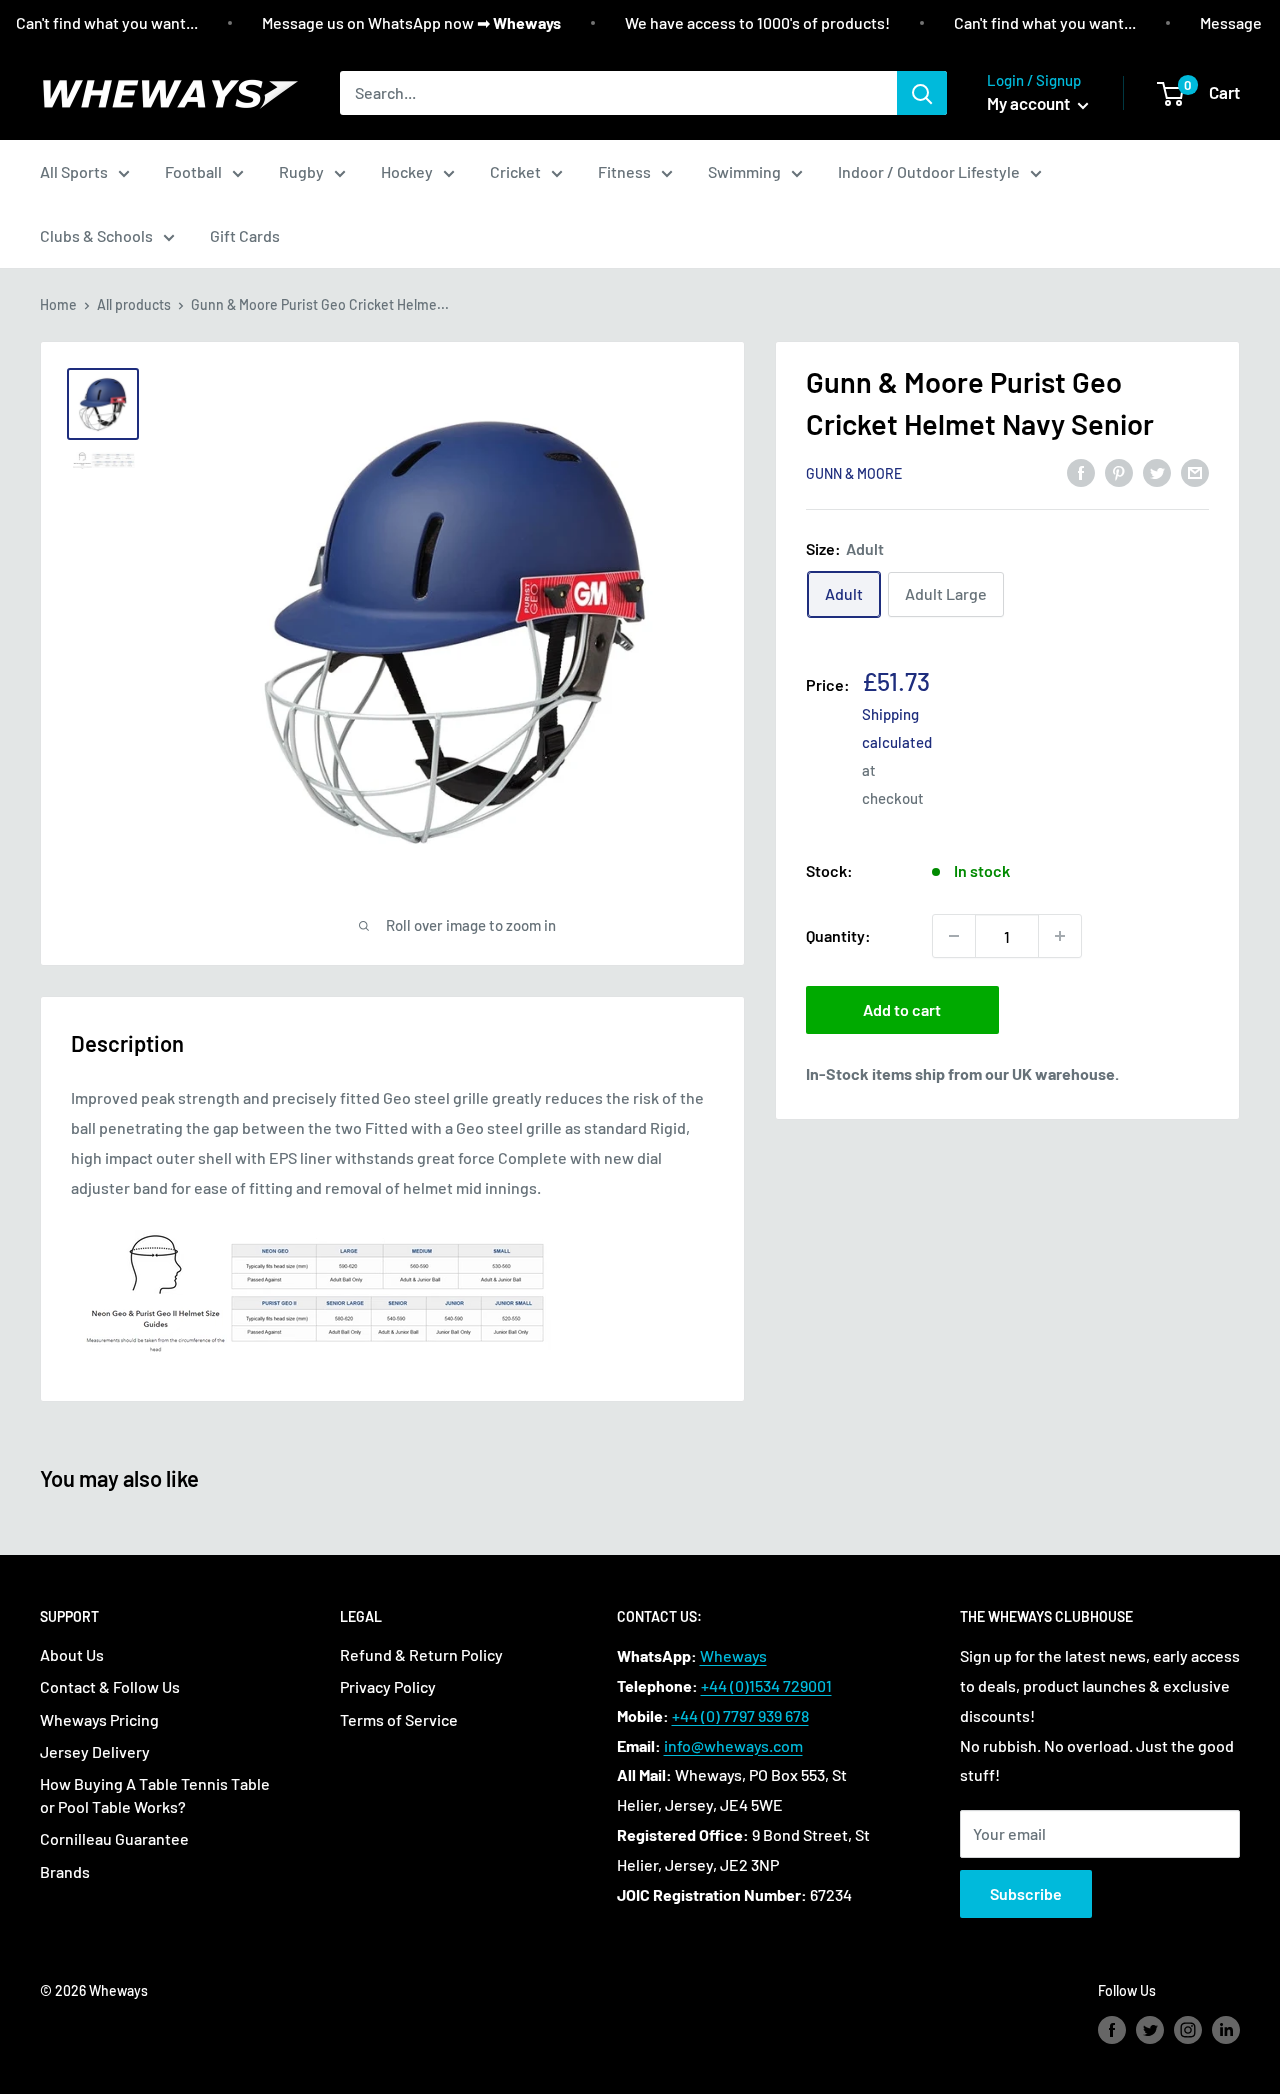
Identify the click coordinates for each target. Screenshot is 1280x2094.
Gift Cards (245, 235)
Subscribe (1026, 1893)
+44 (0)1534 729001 (766, 1685)
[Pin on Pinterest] (1119, 471)
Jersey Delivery (95, 1751)
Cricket (515, 171)
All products (134, 304)
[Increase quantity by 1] (1060, 936)
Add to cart (902, 1009)
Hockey (407, 171)
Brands (65, 1871)
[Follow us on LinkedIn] (1226, 2030)
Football (193, 171)
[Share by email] (1195, 471)
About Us (72, 1654)
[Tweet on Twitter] (1157, 471)
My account (1030, 103)
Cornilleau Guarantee (114, 1838)
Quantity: (838, 935)
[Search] (922, 93)
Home (58, 304)
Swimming (744, 171)
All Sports (74, 171)
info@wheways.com (733, 1745)
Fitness (624, 171)
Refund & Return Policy (421, 1654)
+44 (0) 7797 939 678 (740, 1715)
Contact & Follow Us (110, 1686)
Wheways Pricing (99, 1719)
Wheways (733, 1655)
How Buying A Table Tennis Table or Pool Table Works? (155, 1794)
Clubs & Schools (96, 235)
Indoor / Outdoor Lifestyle (929, 171)
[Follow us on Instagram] (1188, 2030)
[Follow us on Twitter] (1150, 2030)
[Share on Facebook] (1081, 471)
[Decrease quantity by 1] (954, 936)
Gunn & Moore (854, 473)
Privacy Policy (388, 1686)
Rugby (301, 171)
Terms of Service (399, 1719)
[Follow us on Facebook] (1112, 2030)
